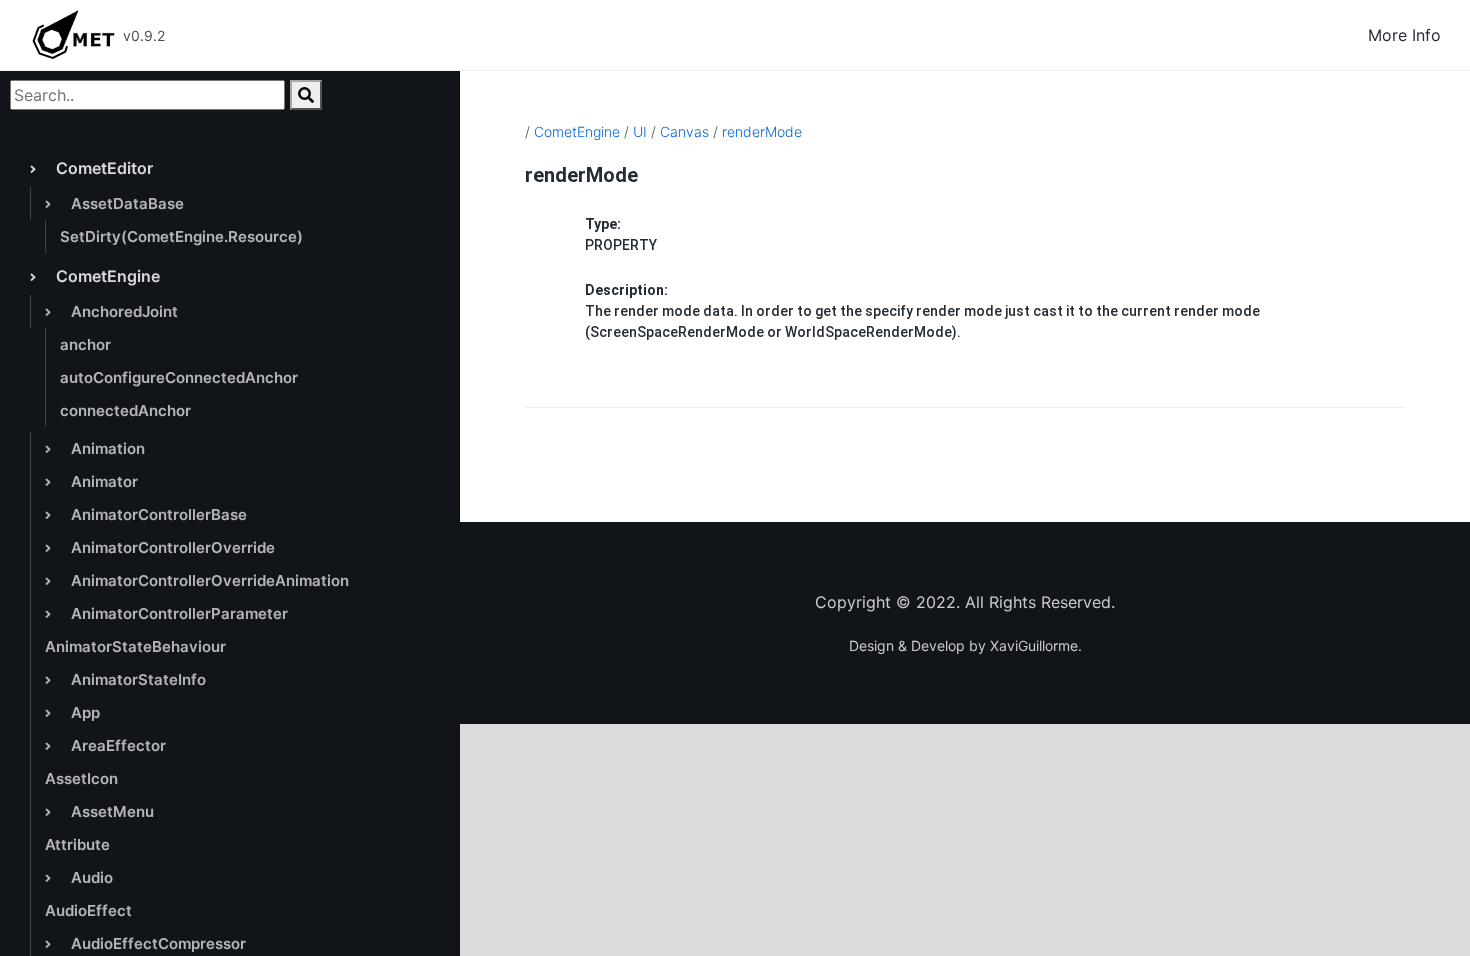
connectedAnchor (125, 410)
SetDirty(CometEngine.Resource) (181, 236)
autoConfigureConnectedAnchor (179, 377)
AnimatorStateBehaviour (135, 646)
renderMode (762, 131)
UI (640, 131)
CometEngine (577, 131)
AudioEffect (88, 910)
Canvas (684, 131)
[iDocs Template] (73, 35)
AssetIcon (81, 778)
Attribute (77, 844)
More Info (1404, 35)
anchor (85, 344)
